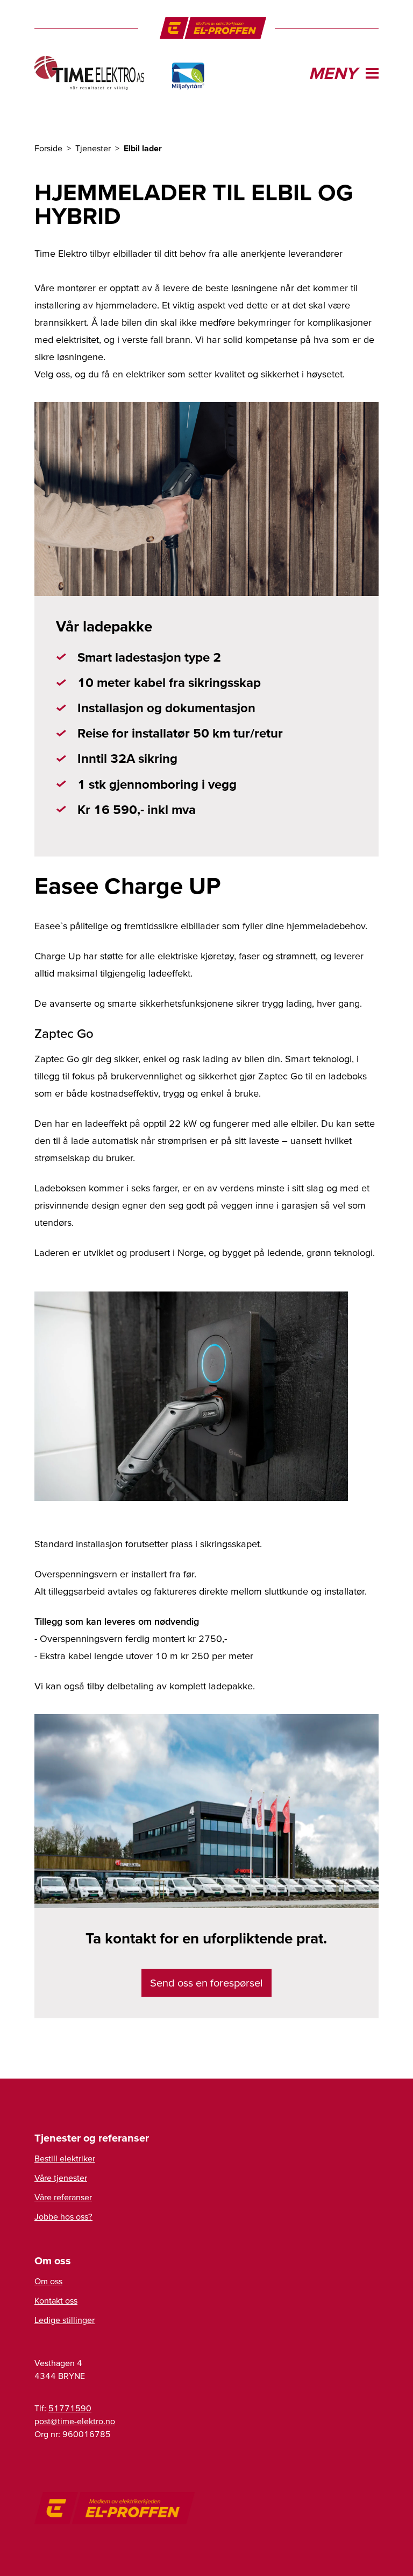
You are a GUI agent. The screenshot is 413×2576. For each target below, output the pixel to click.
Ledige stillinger (65, 2320)
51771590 (70, 2408)
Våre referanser (63, 2197)
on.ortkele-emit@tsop (75, 2421)
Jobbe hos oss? (63, 2216)
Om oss (48, 2281)
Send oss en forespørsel (206, 1983)
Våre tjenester (61, 2178)
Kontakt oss (56, 2300)
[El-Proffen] (213, 28)
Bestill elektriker (65, 2158)
